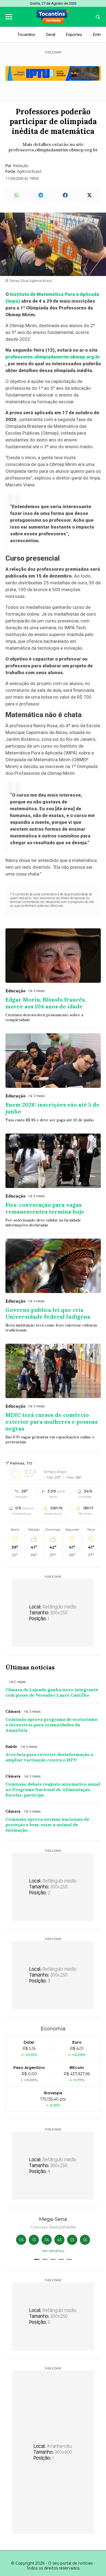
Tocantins (26, 35)
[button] (37, 2259)
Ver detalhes (53, 2251)
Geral (51, 35)
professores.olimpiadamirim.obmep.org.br (53, 357)
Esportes (74, 35)
